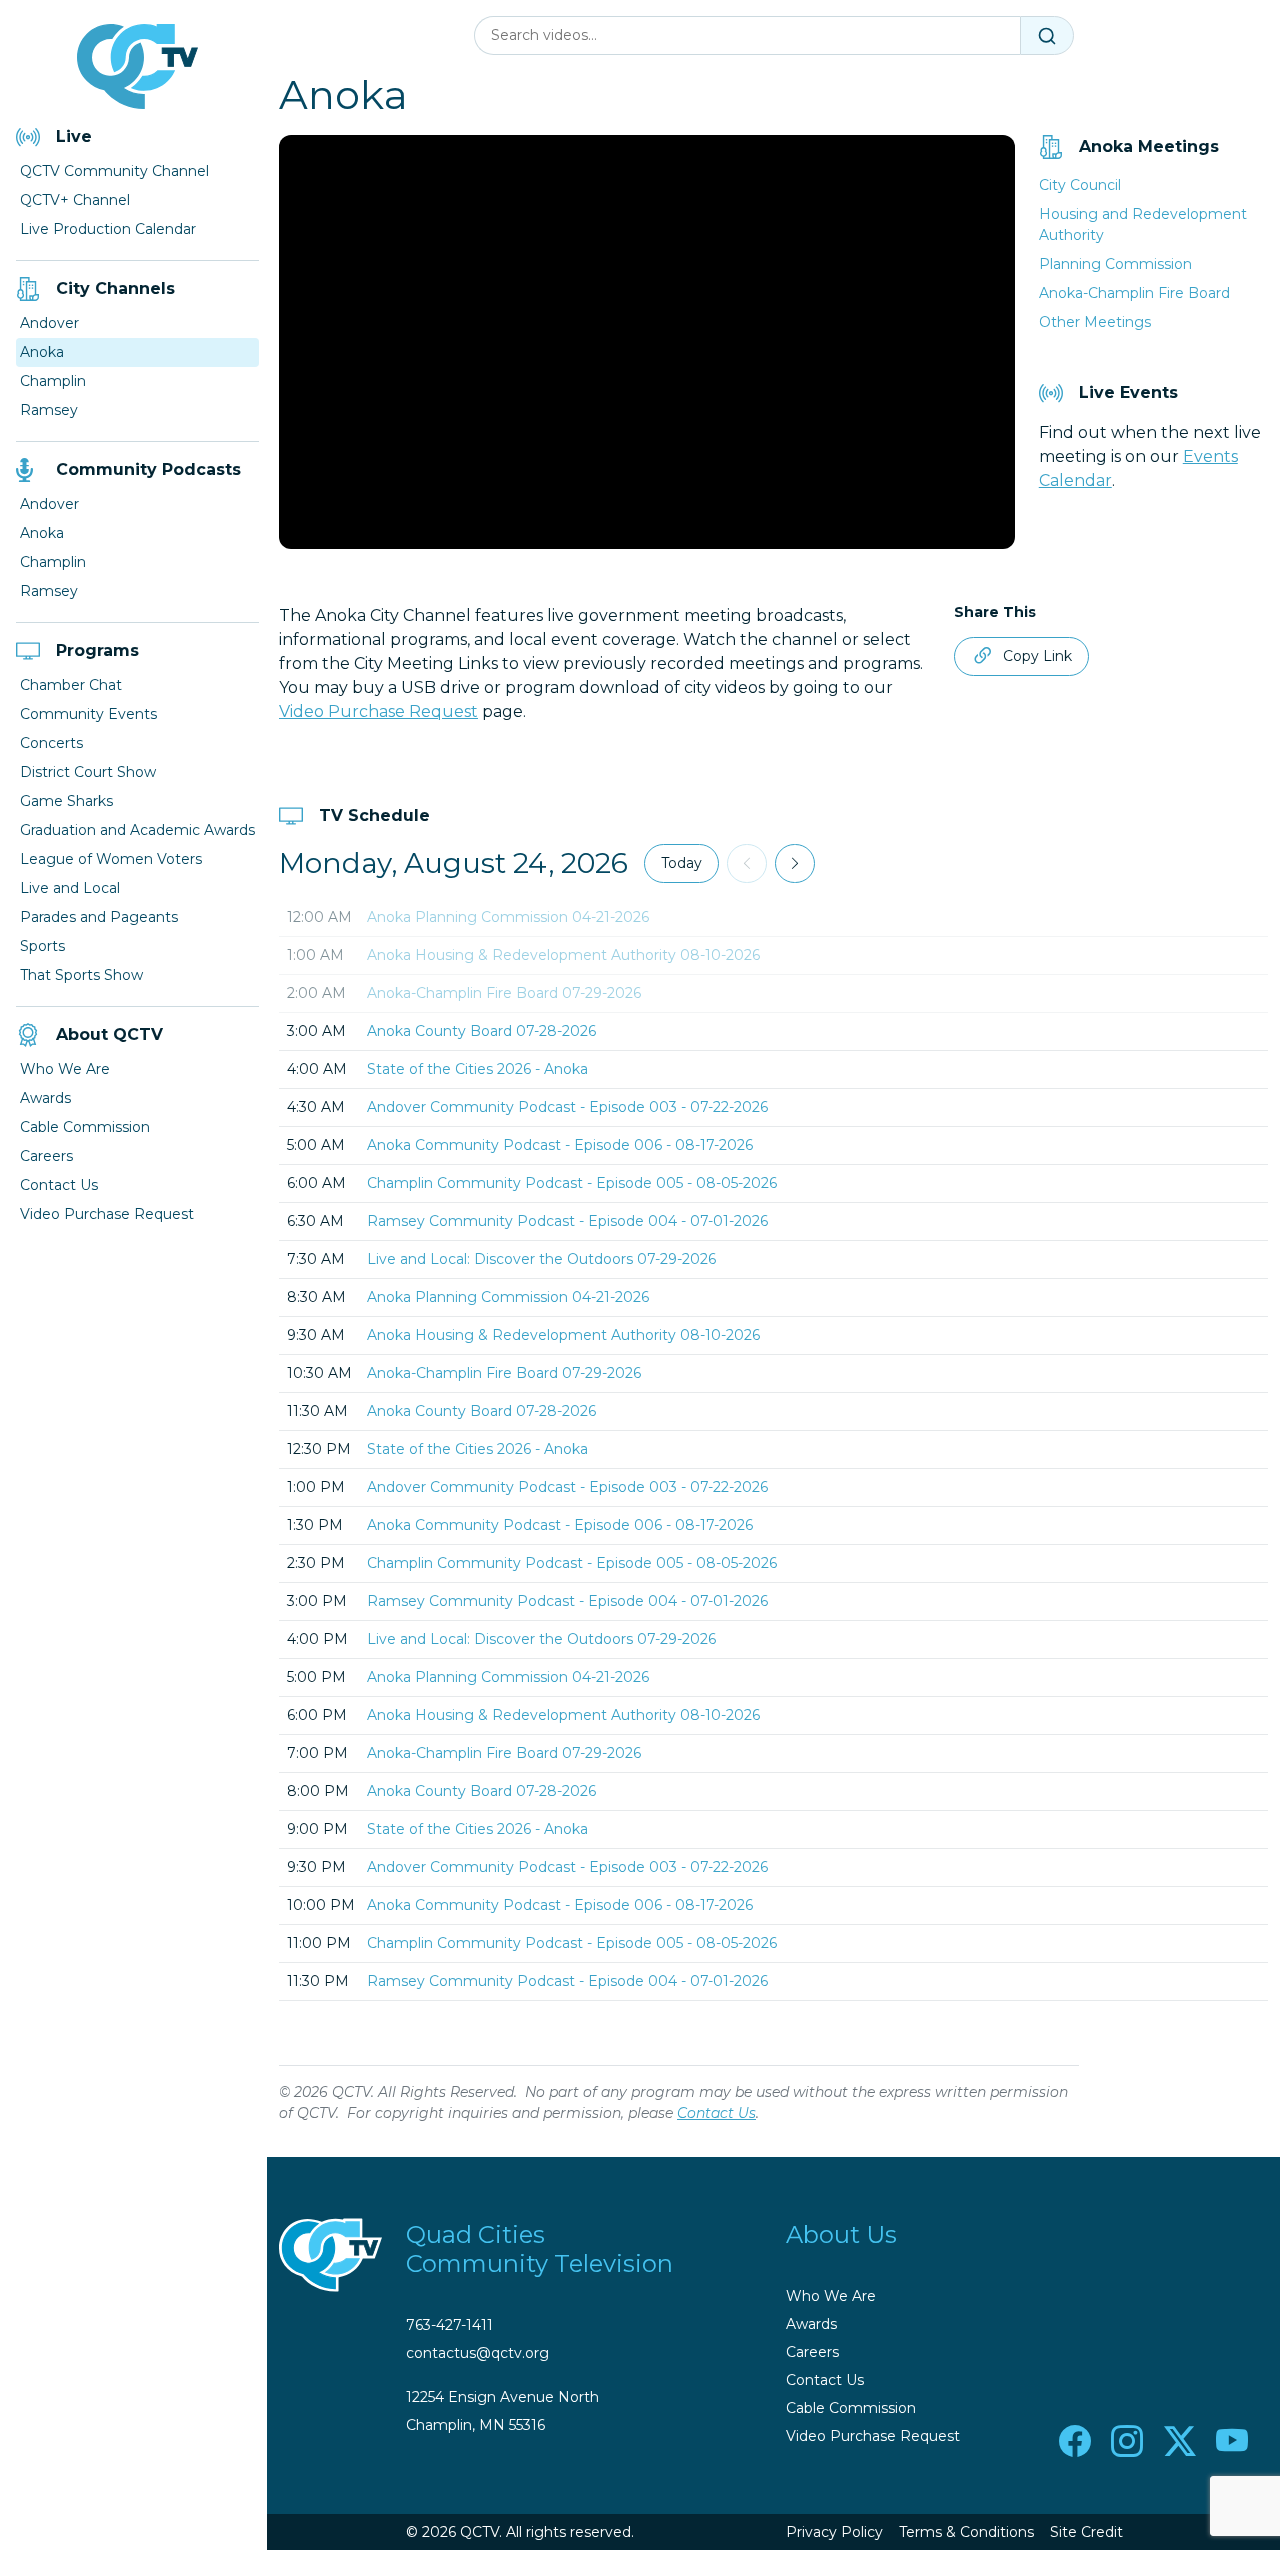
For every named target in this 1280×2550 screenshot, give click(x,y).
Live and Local (70, 888)
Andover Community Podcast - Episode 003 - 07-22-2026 (567, 1107)
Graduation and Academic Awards (137, 830)
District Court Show (88, 772)
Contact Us (59, 1185)
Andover (49, 323)
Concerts (51, 743)
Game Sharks (66, 801)
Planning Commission (1115, 264)
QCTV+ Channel (75, 200)
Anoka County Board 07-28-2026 (481, 1031)
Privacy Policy (834, 2532)
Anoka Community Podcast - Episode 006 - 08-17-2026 (560, 1145)
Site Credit (1086, 2532)
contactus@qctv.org (477, 2353)
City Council (1080, 185)
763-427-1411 (449, 2325)
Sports (42, 946)
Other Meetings (1095, 322)
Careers (46, 1156)
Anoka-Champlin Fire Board (1134, 293)
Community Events (88, 714)
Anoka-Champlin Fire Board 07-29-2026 (504, 993)
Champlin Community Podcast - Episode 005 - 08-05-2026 (572, 1183)
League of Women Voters (111, 859)
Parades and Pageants (99, 917)
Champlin (53, 381)
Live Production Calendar (108, 229)
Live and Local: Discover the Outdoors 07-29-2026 (541, 1259)
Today (681, 863)
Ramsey (49, 410)
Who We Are (65, 1069)
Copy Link (1037, 656)
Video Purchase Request (107, 1214)
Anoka (42, 352)
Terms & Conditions (966, 2532)
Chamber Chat (71, 685)
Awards (45, 1098)
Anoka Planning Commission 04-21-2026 (508, 917)
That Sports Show (81, 975)
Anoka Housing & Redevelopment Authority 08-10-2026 (563, 955)
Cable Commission (85, 1127)
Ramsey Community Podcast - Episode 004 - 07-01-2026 (567, 1221)
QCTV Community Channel (114, 171)
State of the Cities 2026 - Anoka (477, 1069)
